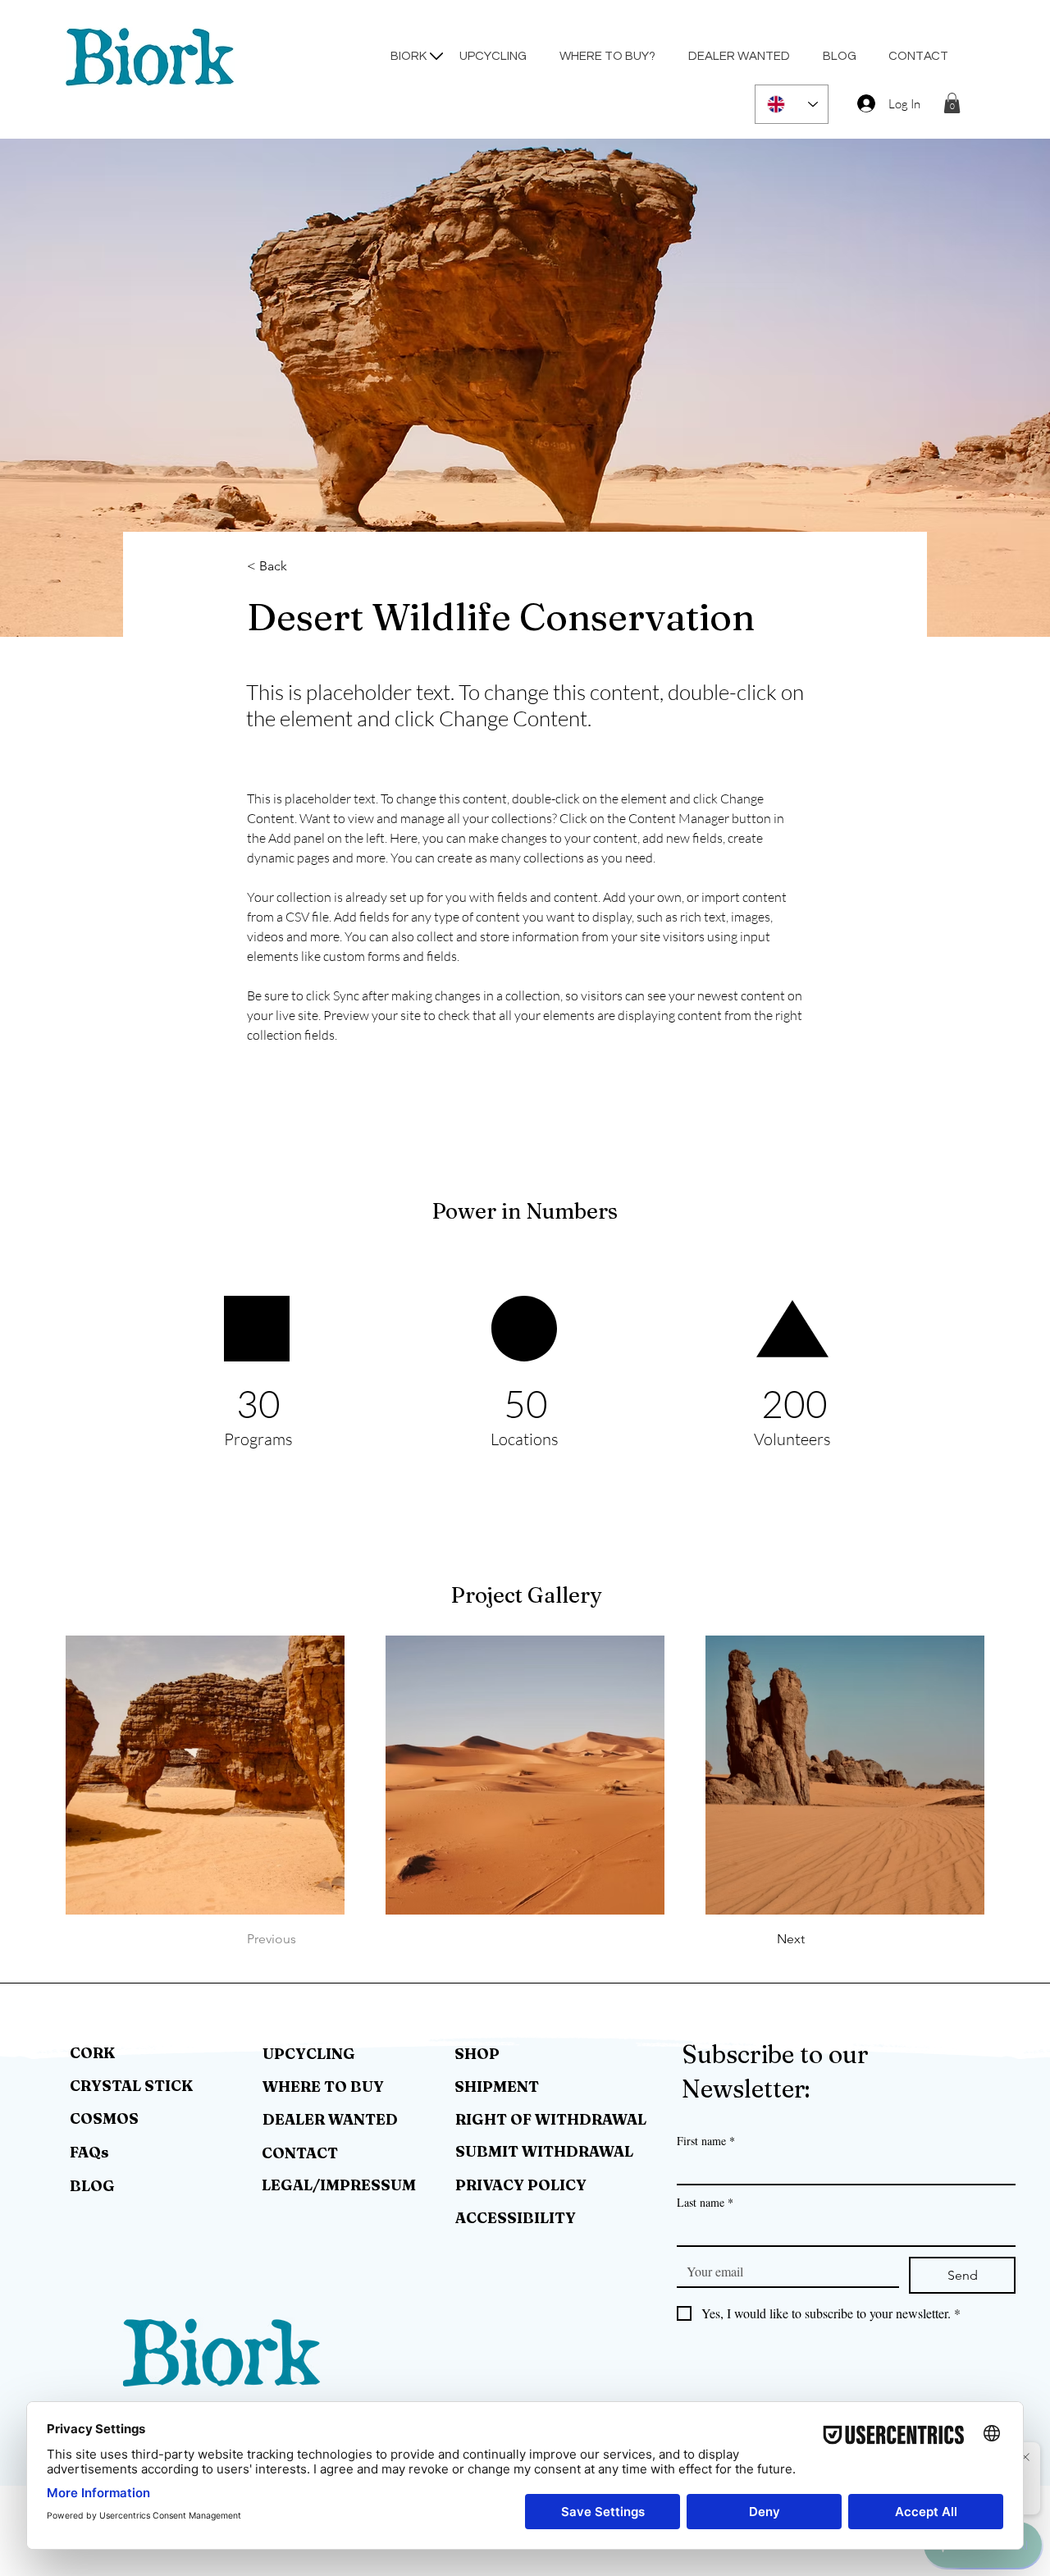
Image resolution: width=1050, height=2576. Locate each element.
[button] (952, 103)
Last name (705, 2202)
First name (706, 2141)
